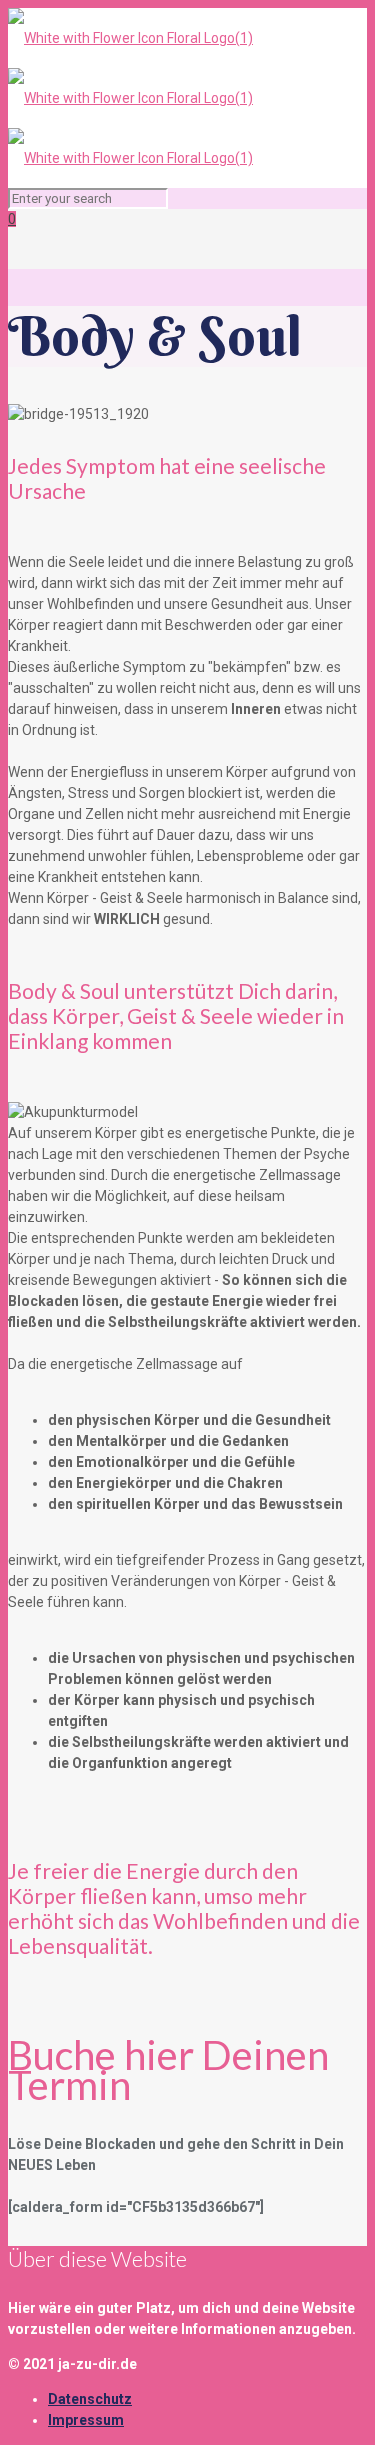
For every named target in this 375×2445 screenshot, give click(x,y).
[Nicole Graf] (130, 98)
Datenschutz (90, 2399)
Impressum (86, 2420)
